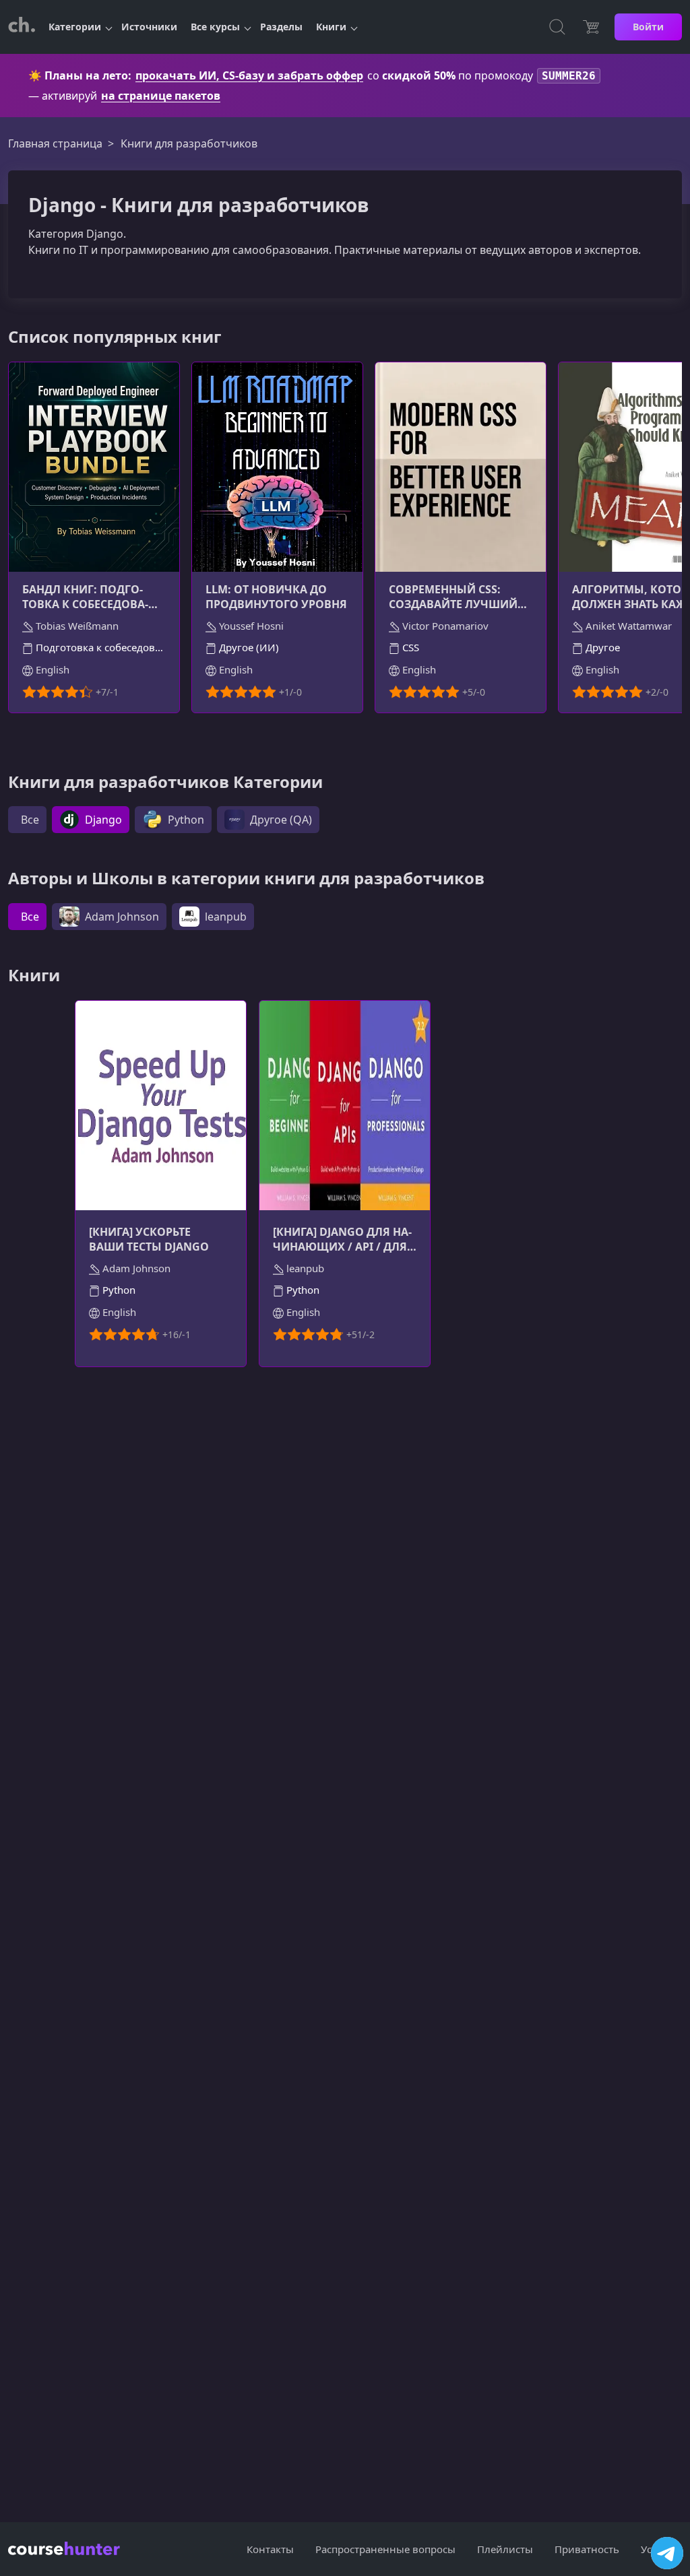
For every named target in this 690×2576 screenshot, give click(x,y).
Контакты (270, 2549)
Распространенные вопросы (385, 2549)
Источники (149, 27)
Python (118, 1290)
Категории (75, 27)
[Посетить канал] (667, 2553)
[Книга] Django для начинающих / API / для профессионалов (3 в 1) (342, 1239)
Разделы (281, 27)
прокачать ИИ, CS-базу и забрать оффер (249, 75)
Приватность (587, 2549)
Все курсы (215, 27)
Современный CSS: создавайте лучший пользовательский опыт (453, 597)
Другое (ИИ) (248, 647)
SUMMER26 (569, 76)
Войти (648, 27)
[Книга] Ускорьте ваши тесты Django (149, 1239)
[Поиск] (557, 27)
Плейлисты (505, 2549)
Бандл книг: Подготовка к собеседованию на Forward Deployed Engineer (85, 597)
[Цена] (591, 27)
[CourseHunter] (22, 27)
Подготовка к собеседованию (99, 647)
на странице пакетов (161, 96)
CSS (409, 647)
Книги (331, 27)
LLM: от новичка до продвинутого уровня (276, 597)
